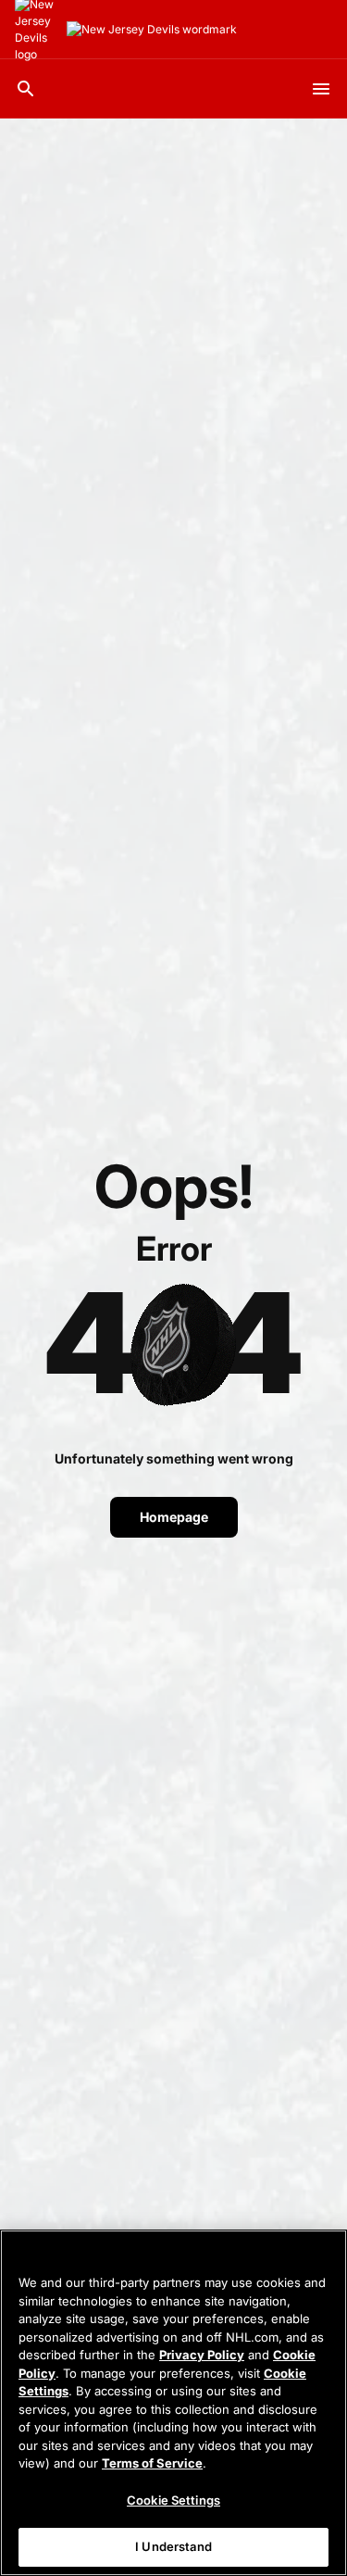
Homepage (174, 1517)
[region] (173, 2403)
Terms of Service (152, 2463)
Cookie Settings (173, 2500)
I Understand (173, 2546)
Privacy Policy (202, 2355)
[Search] (26, 89)
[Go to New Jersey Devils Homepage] (152, 30)
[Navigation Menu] (321, 89)
